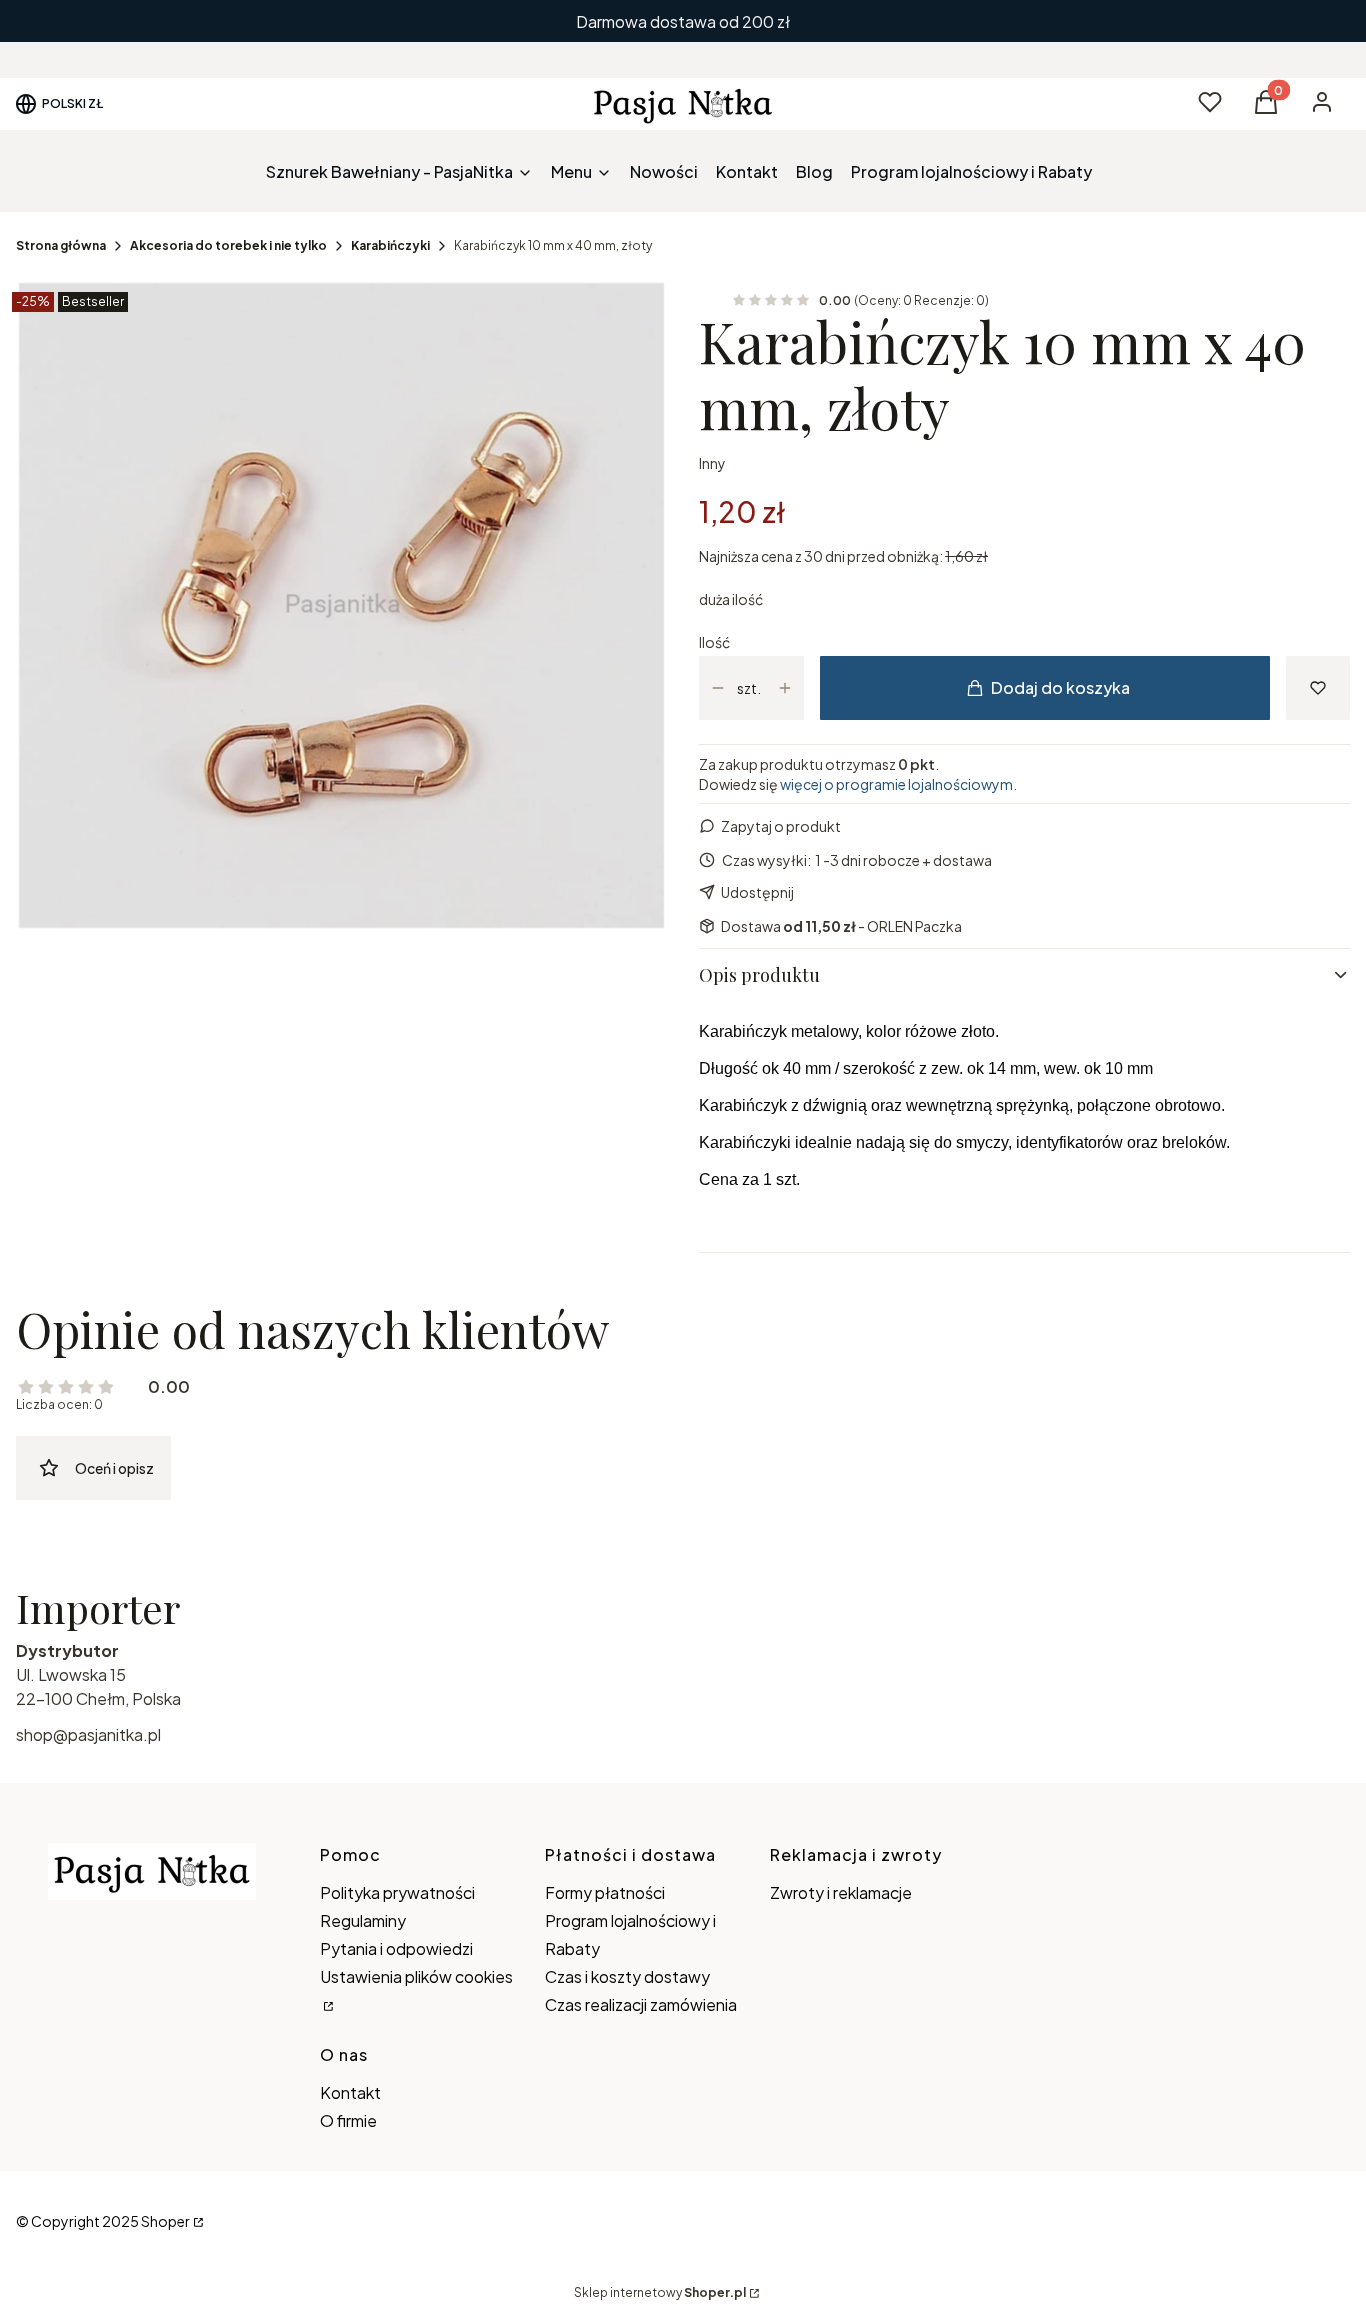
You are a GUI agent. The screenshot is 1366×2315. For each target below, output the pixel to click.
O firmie (348, 2120)
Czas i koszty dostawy (627, 1976)
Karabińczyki (390, 245)
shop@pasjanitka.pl (88, 1734)
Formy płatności (605, 1892)
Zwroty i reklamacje (841, 1892)
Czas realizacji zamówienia (641, 2004)
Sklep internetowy (660, 2292)
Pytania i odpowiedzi (396, 1948)
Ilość (714, 642)
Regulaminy (363, 1920)
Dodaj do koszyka (1060, 687)
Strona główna (61, 245)
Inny (712, 463)
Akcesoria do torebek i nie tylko (228, 245)
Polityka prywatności (397, 1892)
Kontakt (350, 2092)
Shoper (165, 2221)
